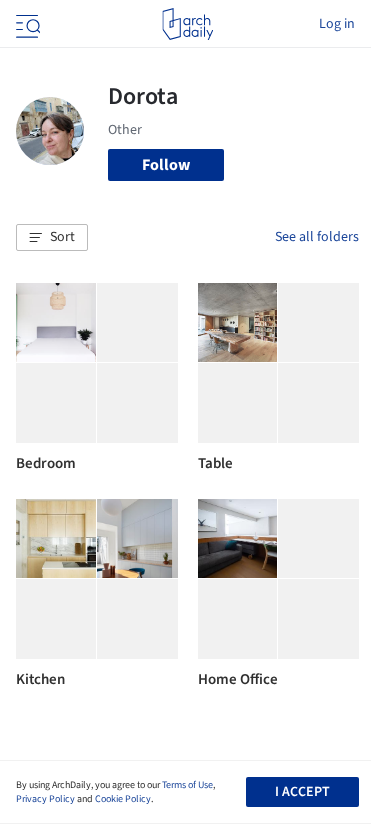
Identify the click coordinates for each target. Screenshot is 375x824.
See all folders (317, 237)
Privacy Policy (45, 799)
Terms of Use (187, 785)
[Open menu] (26, 24)
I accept (302, 792)
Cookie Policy (123, 799)
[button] (52, 238)
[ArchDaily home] (187, 24)
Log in (337, 24)
